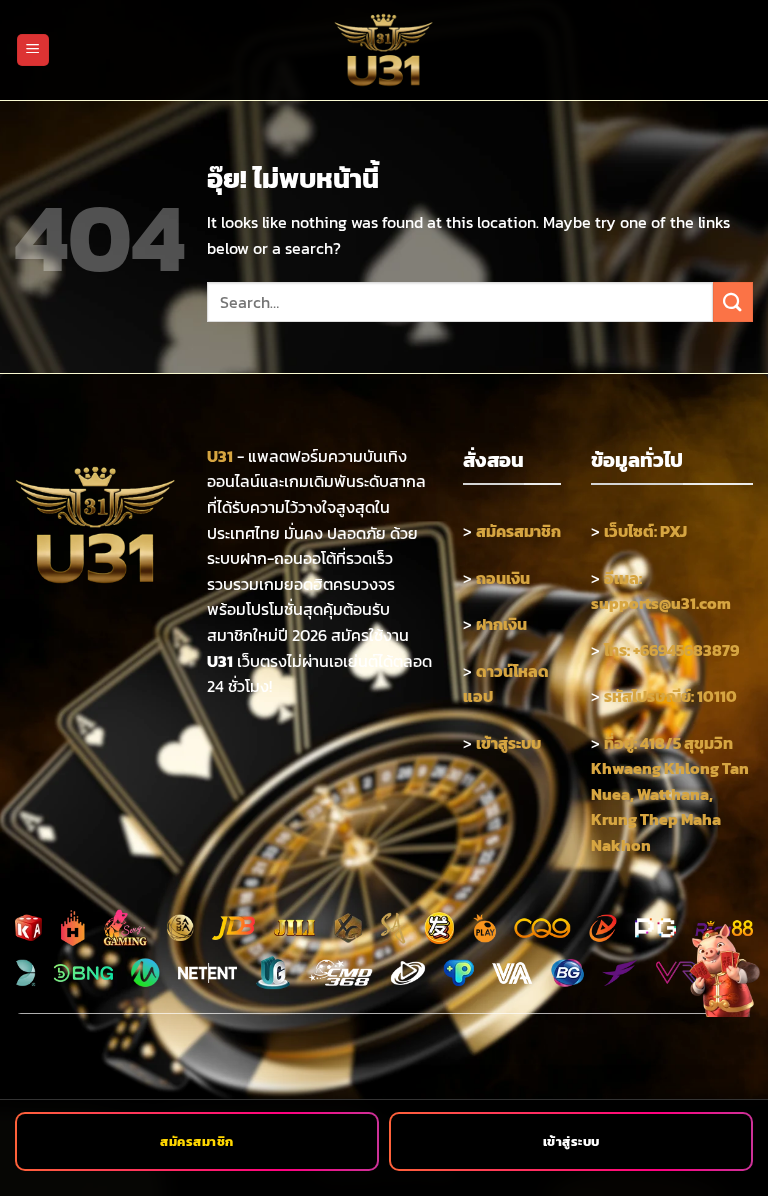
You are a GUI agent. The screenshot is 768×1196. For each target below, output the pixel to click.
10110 (717, 696)
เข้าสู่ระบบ (571, 1141)
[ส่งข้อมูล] (733, 301)
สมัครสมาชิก (197, 1141)
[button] (33, 50)
